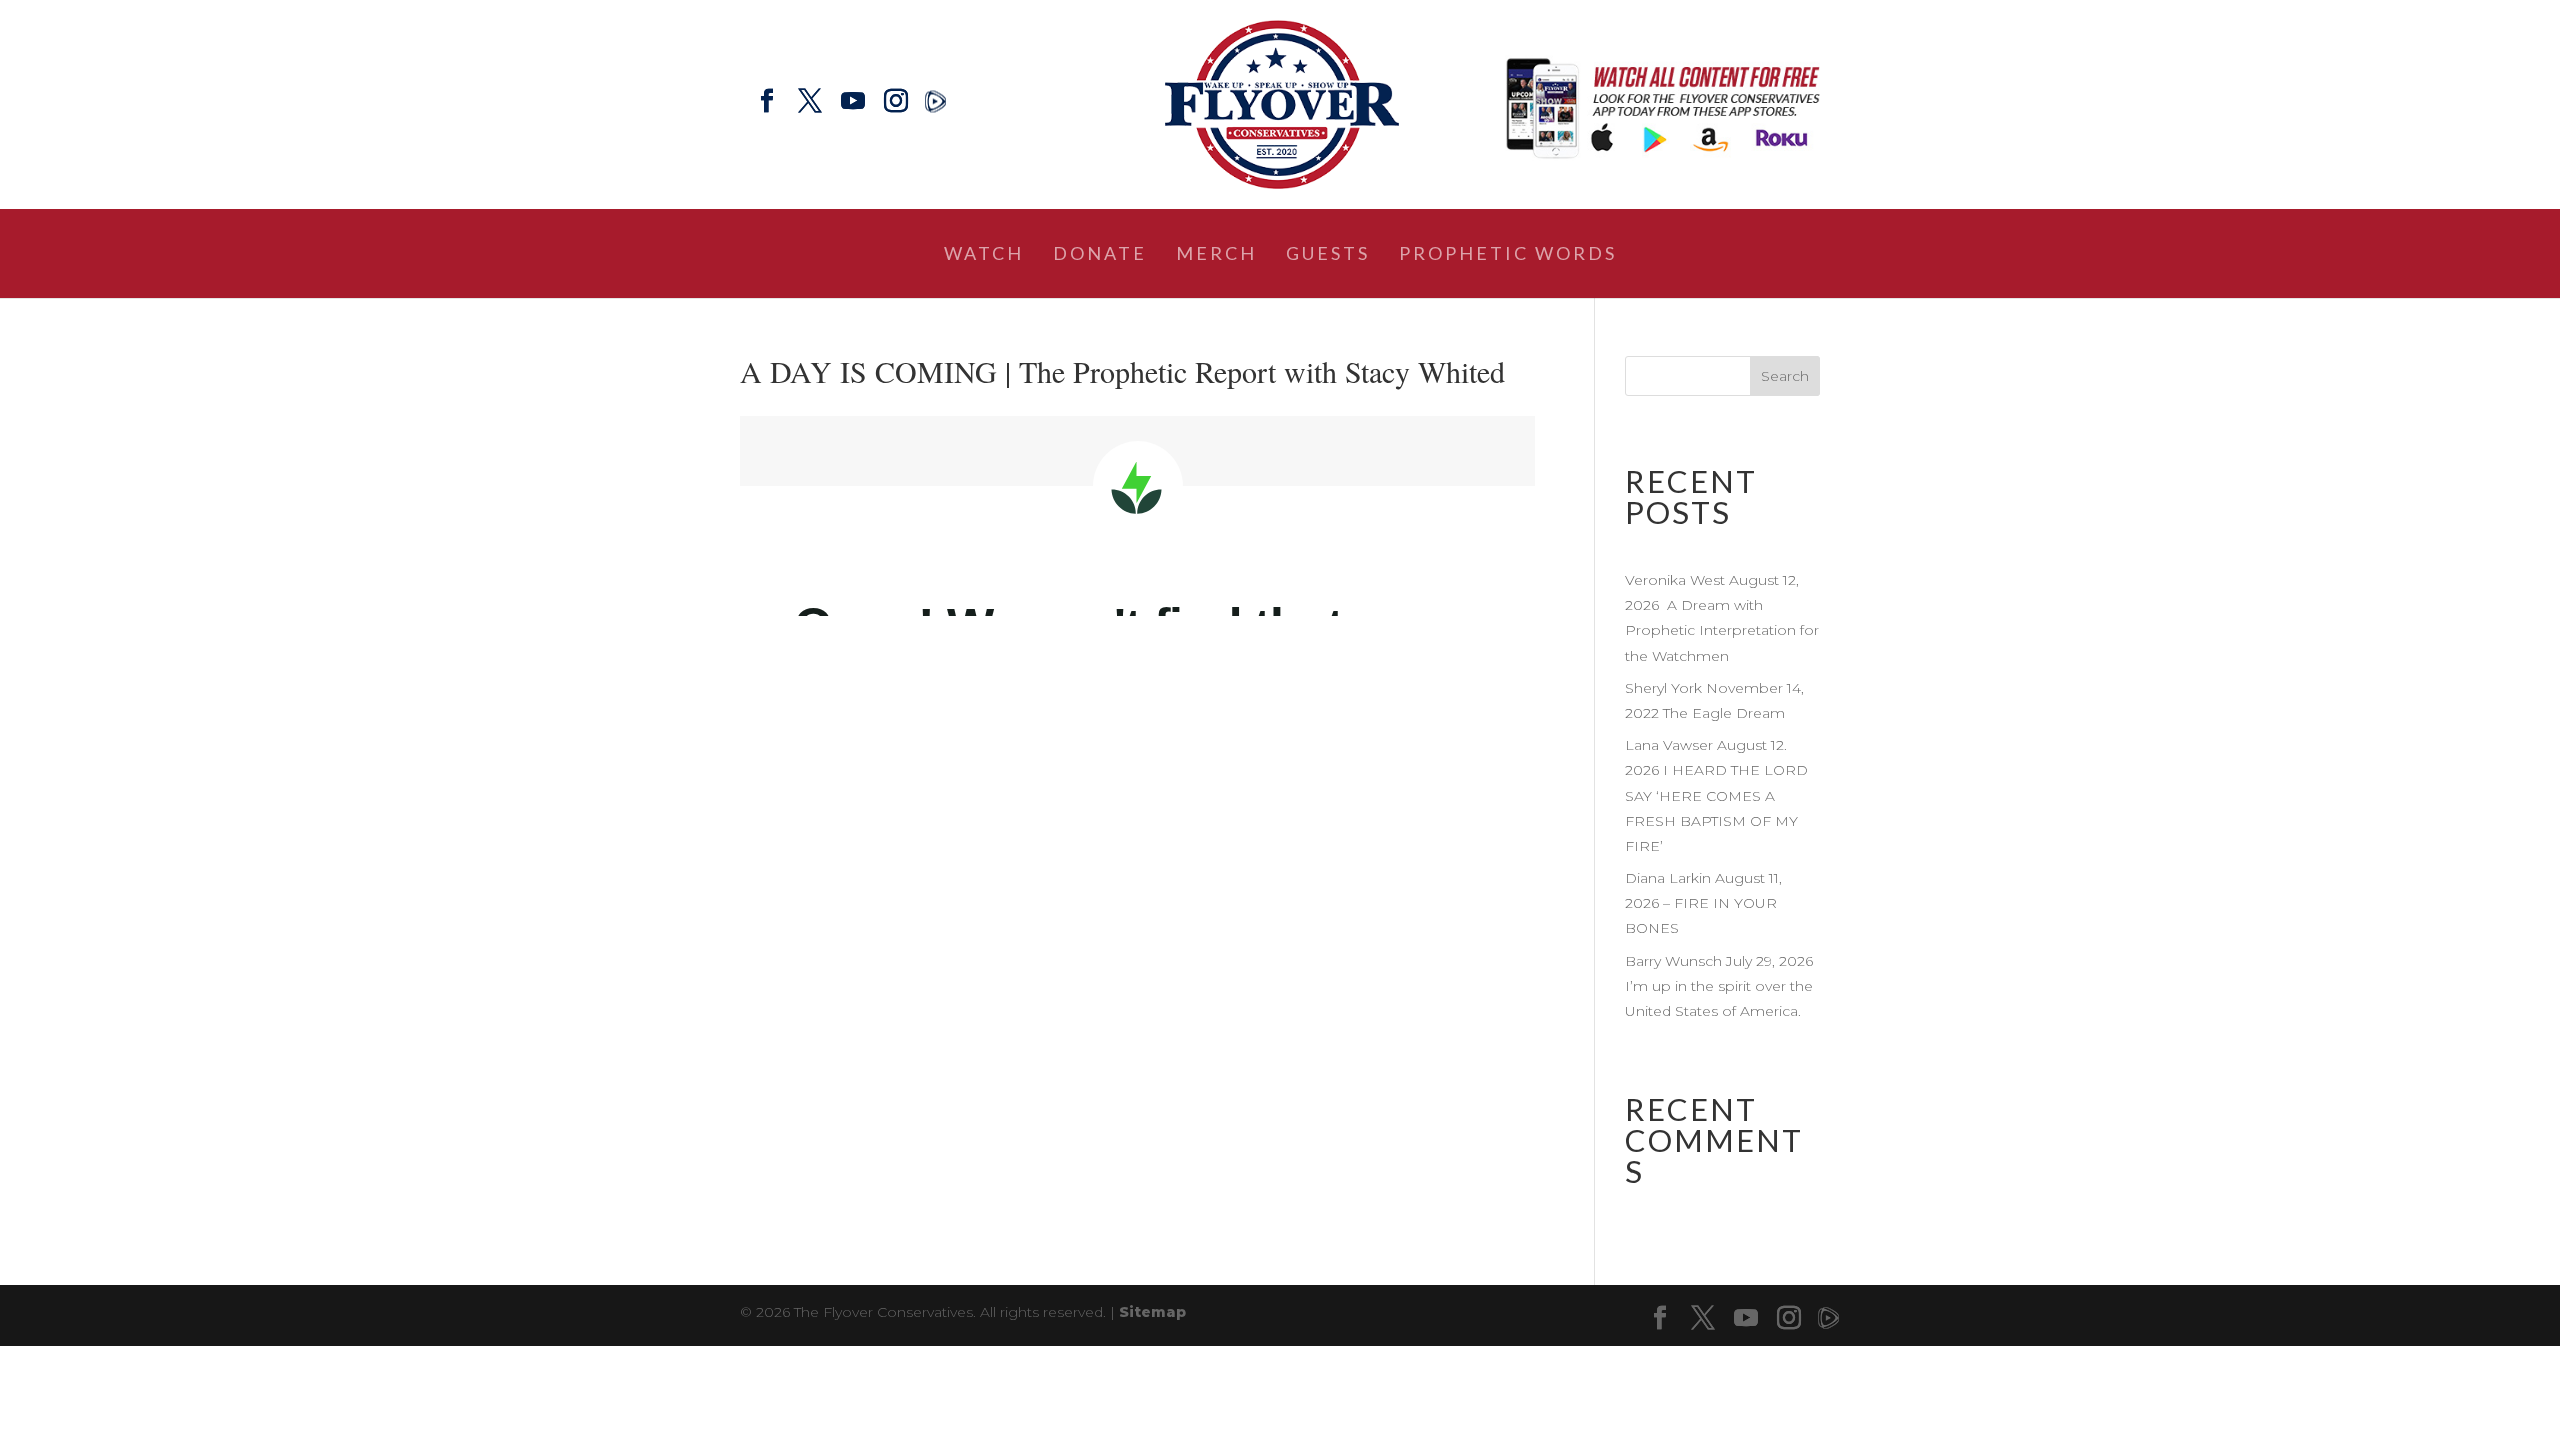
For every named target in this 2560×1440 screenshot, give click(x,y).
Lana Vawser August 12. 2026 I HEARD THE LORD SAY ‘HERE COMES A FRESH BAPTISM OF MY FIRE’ (1716, 795)
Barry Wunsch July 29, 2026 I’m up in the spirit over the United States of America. (1721, 986)
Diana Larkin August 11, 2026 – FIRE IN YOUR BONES (1703, 903)
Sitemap (1152, 1312)
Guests (1328, 255)
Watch (984, 255)
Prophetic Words (1508, 255)
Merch (1216, 255)
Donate (1100, 255)
